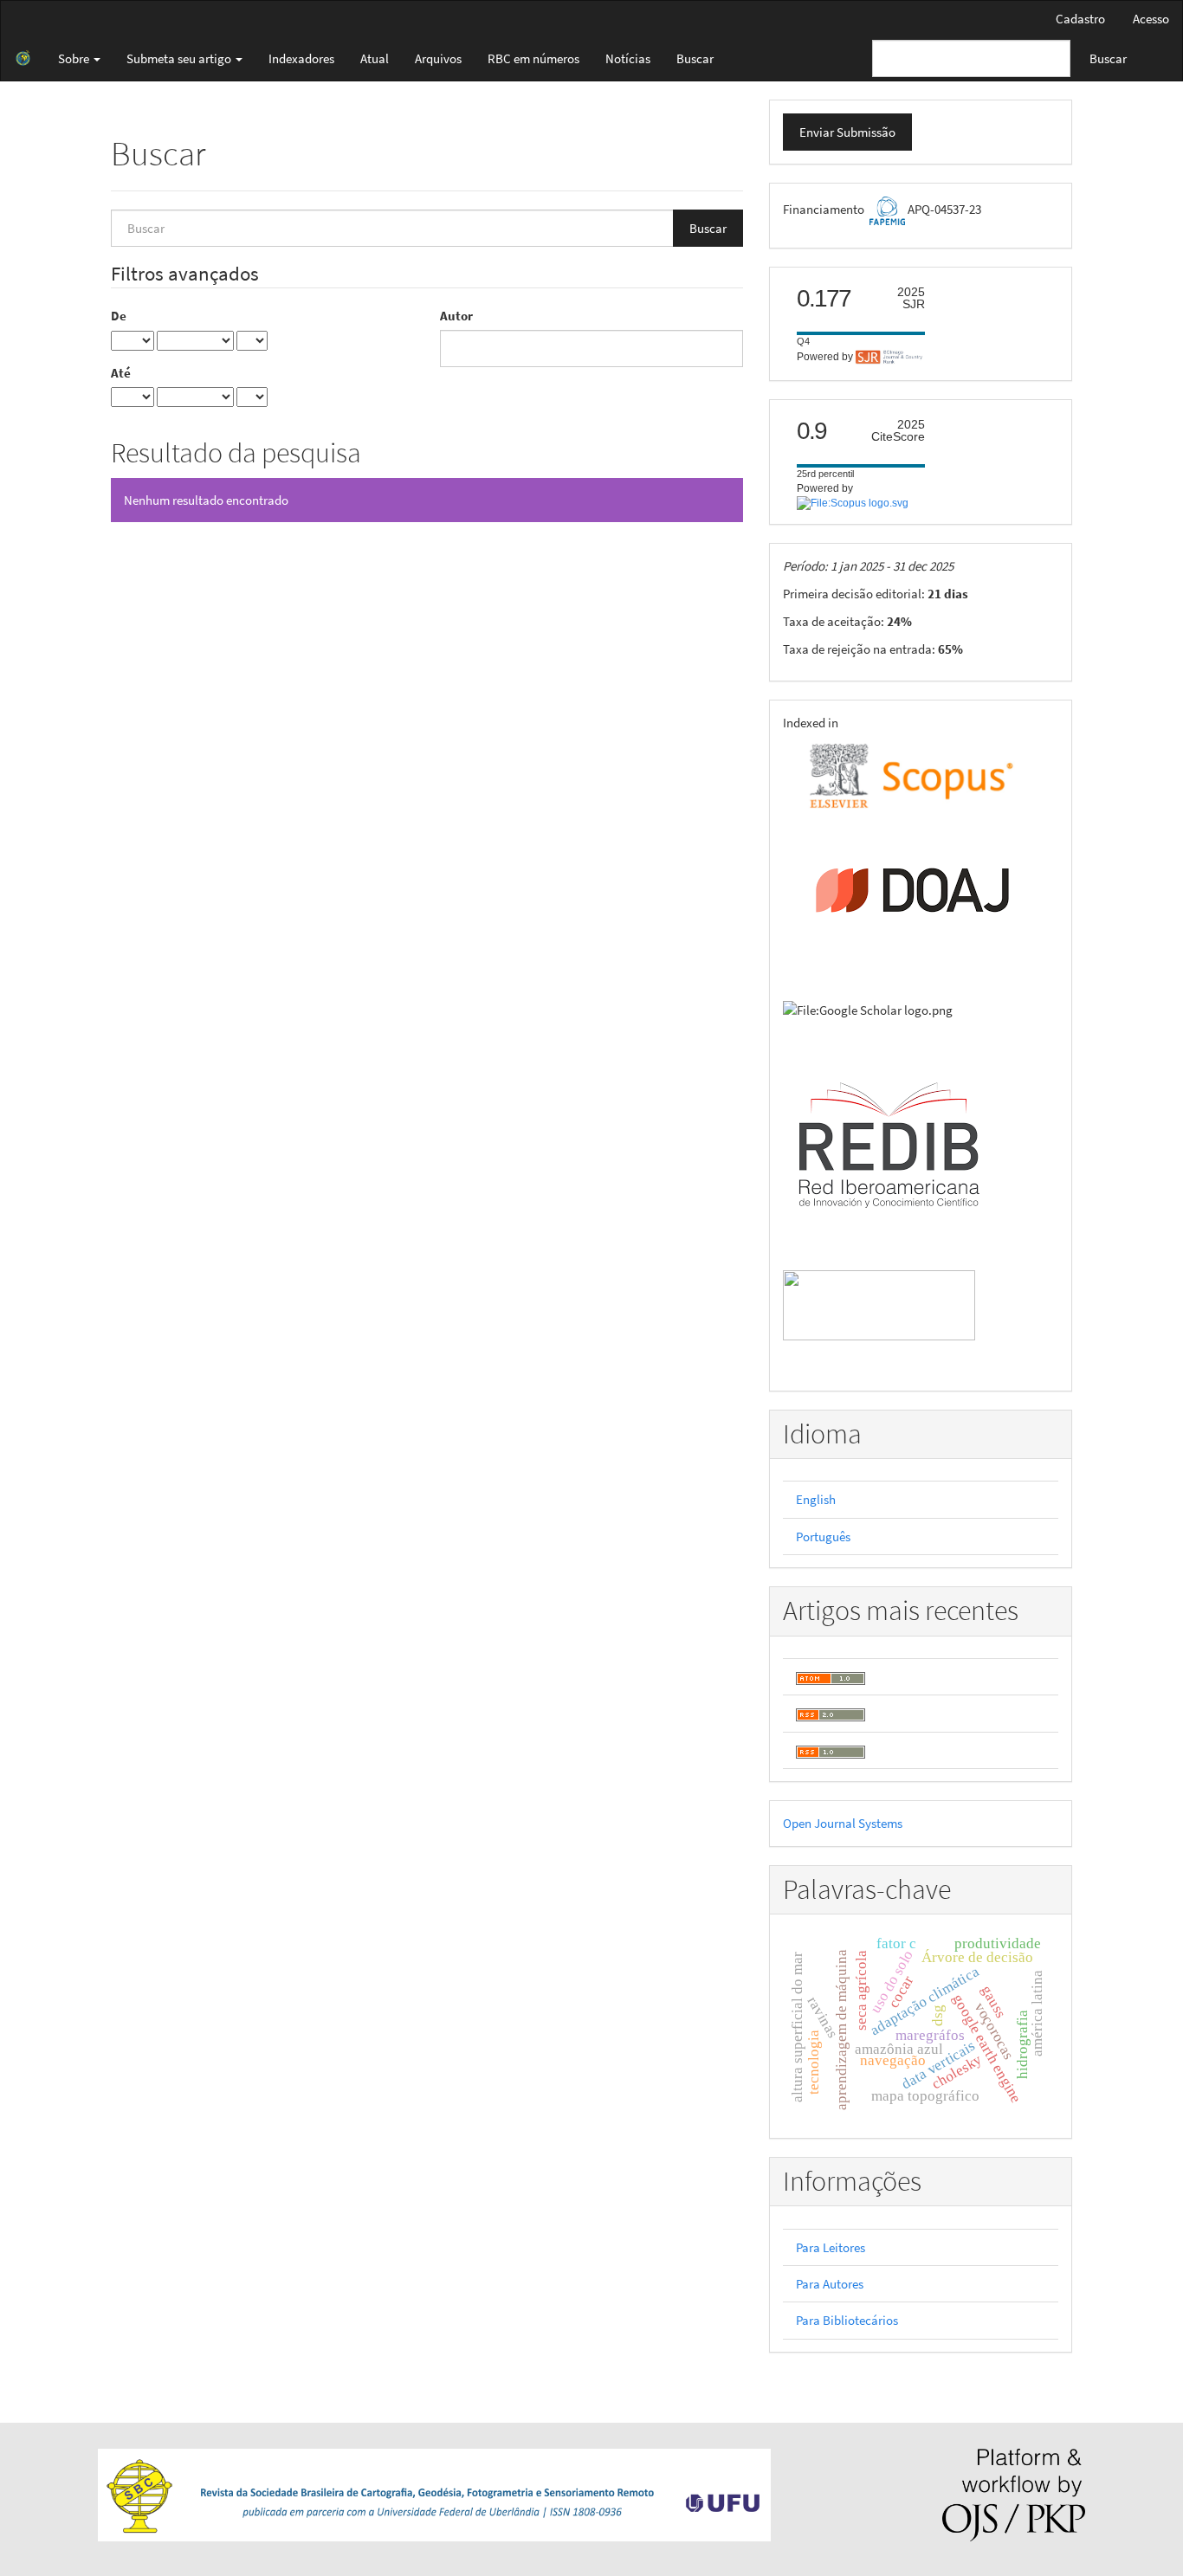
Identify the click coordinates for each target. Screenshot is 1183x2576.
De (119, 316)
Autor (456, 316)
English (816, 1499)
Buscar (695, 58)
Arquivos (438, 58)
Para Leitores (831, 2247)
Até (121, 373)
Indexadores (301, 58)
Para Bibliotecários (847, 2320)
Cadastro (1080, 19)
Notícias (628, 58)
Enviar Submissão (847, 132)
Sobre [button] (75, 58)
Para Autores (830, 2284)
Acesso (1151, 19)
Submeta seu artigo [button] (180, 58)
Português (823, 1537)
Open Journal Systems (843, 1823)
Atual (375, 58)
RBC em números (533, 58)
